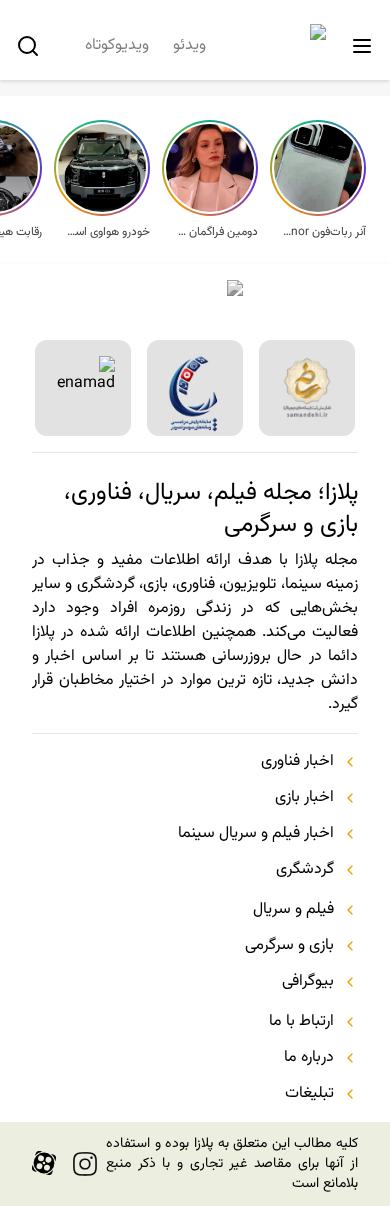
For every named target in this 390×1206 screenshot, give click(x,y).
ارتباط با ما (301, 1022)
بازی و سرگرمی (289, 946)
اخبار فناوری (297, 762)
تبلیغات (309, 1094)
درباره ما (309, 1058)
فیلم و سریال (293, 910)
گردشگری (305, 870)
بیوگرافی (308, 982)
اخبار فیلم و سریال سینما (256, 834)
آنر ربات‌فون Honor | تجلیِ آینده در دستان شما (324, 232)
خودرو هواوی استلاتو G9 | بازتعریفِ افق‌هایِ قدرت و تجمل (108, 232)
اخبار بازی (304, 798)
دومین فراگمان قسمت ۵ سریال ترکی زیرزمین (216, 232)
